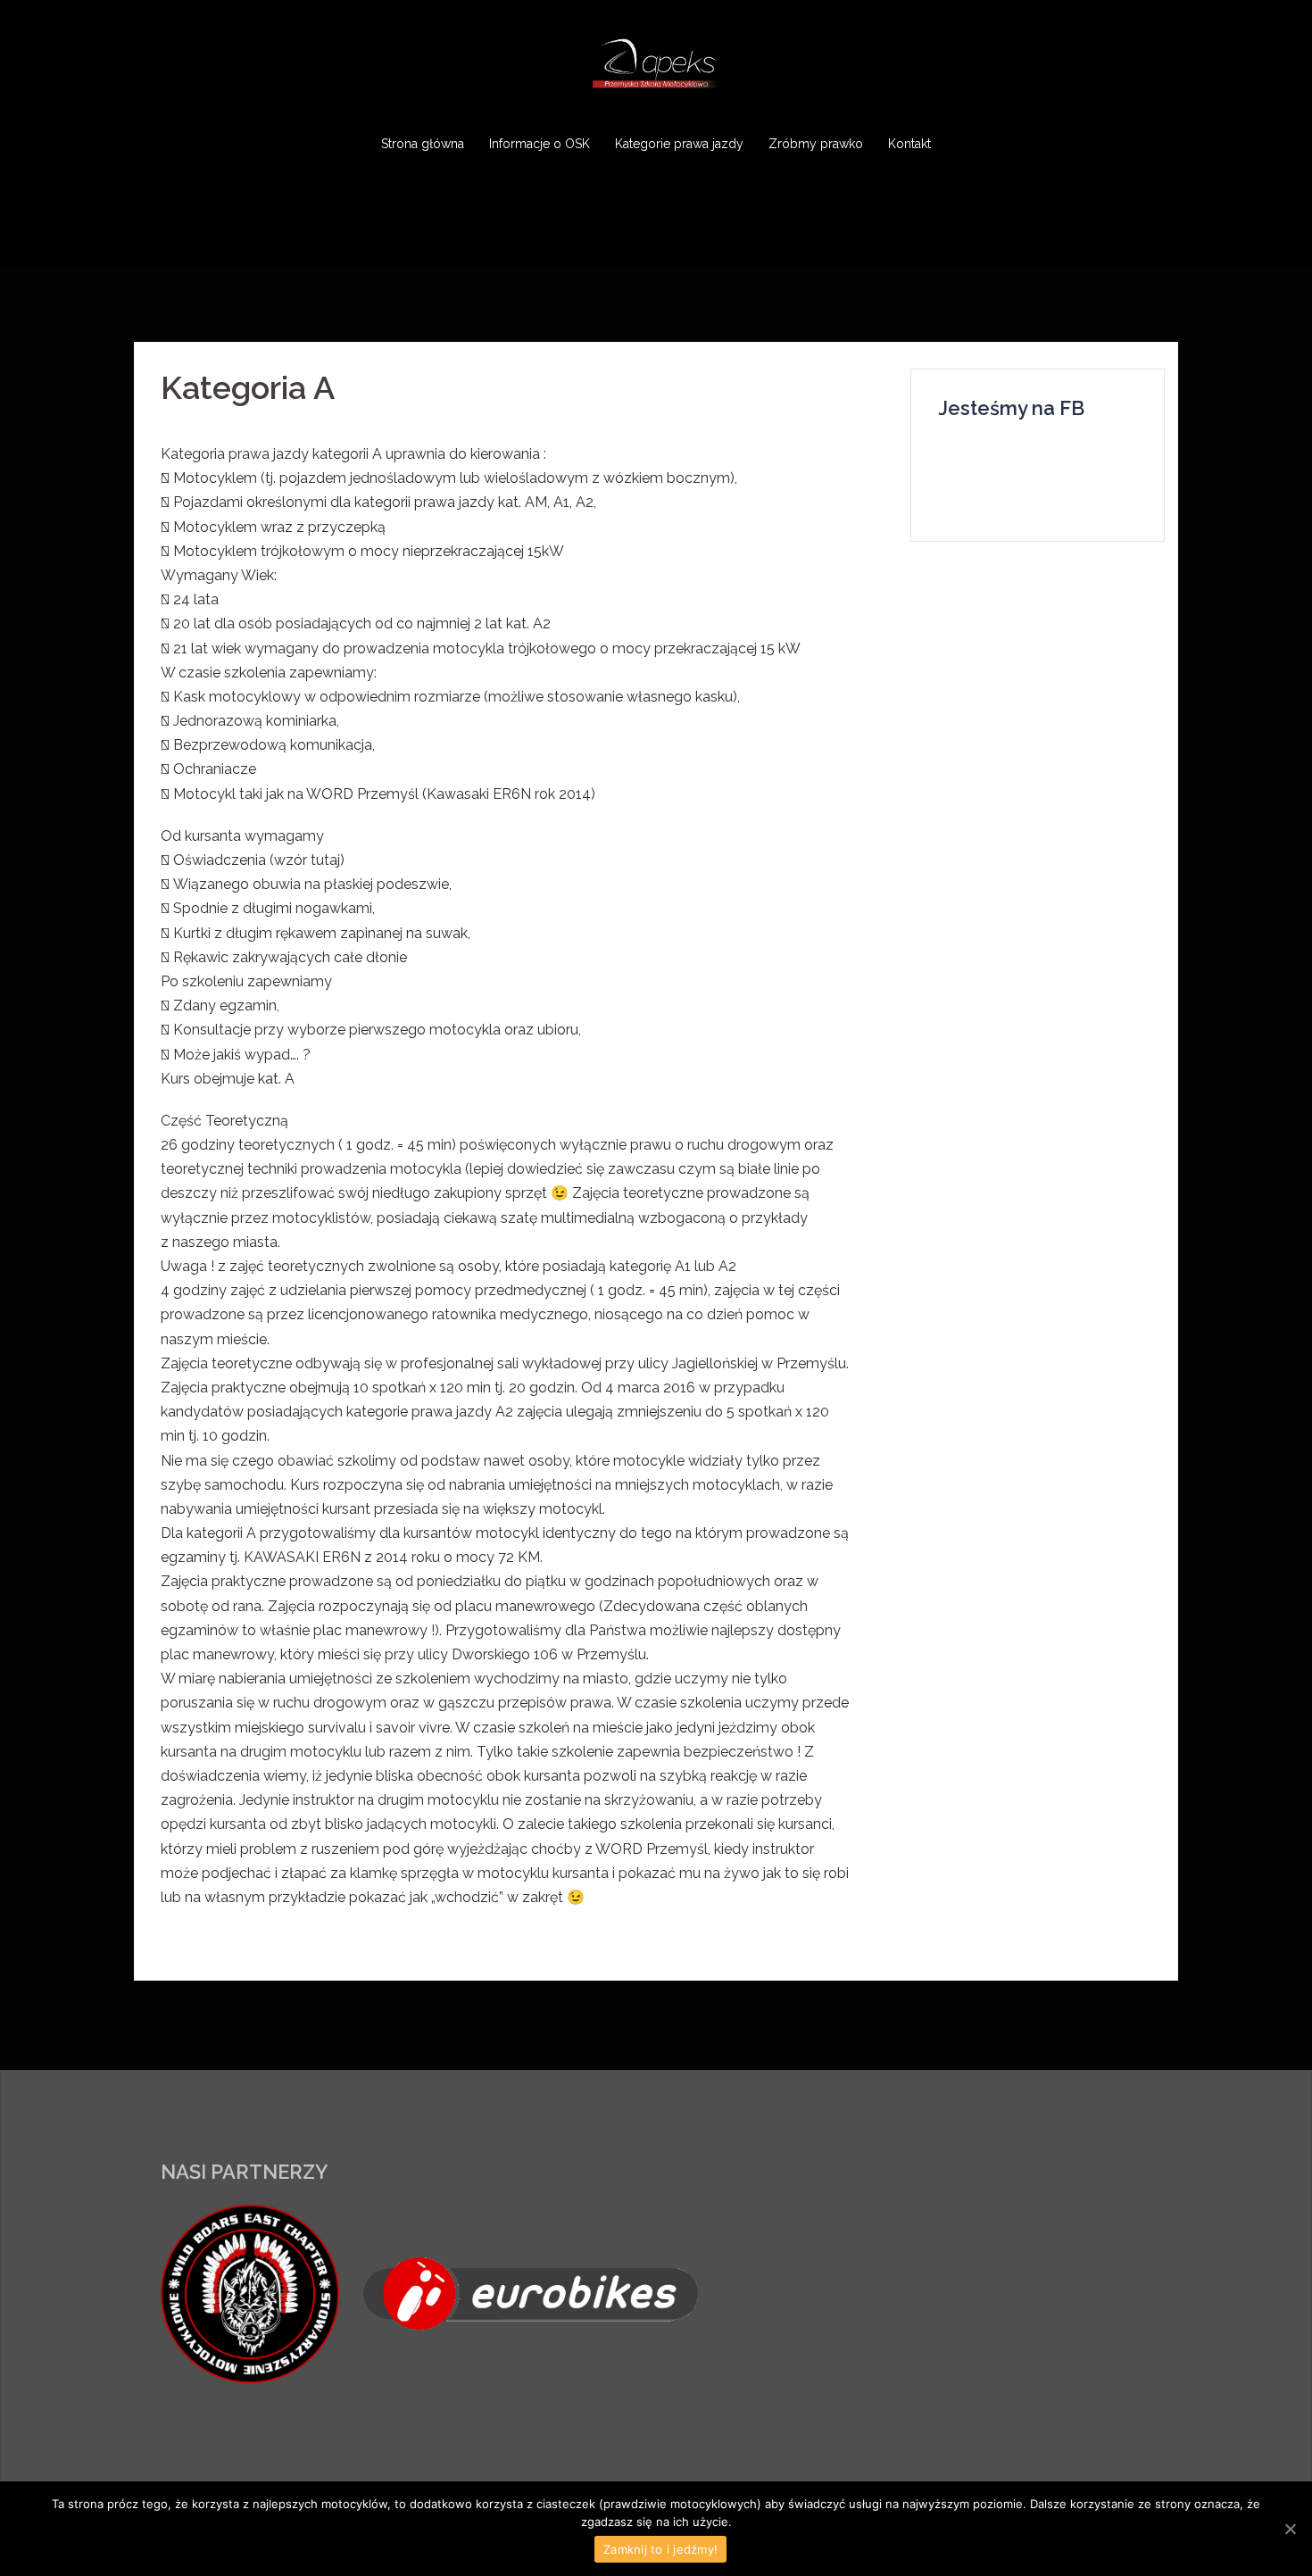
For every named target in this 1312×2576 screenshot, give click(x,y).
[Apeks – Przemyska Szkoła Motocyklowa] (656, 68)
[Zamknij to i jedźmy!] (1290, 2529)
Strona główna (423, 144)
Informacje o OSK (540, 144)
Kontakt (909, 144)
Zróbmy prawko (816, 144)
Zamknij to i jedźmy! (660, 2549)
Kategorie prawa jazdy (679, 144)
